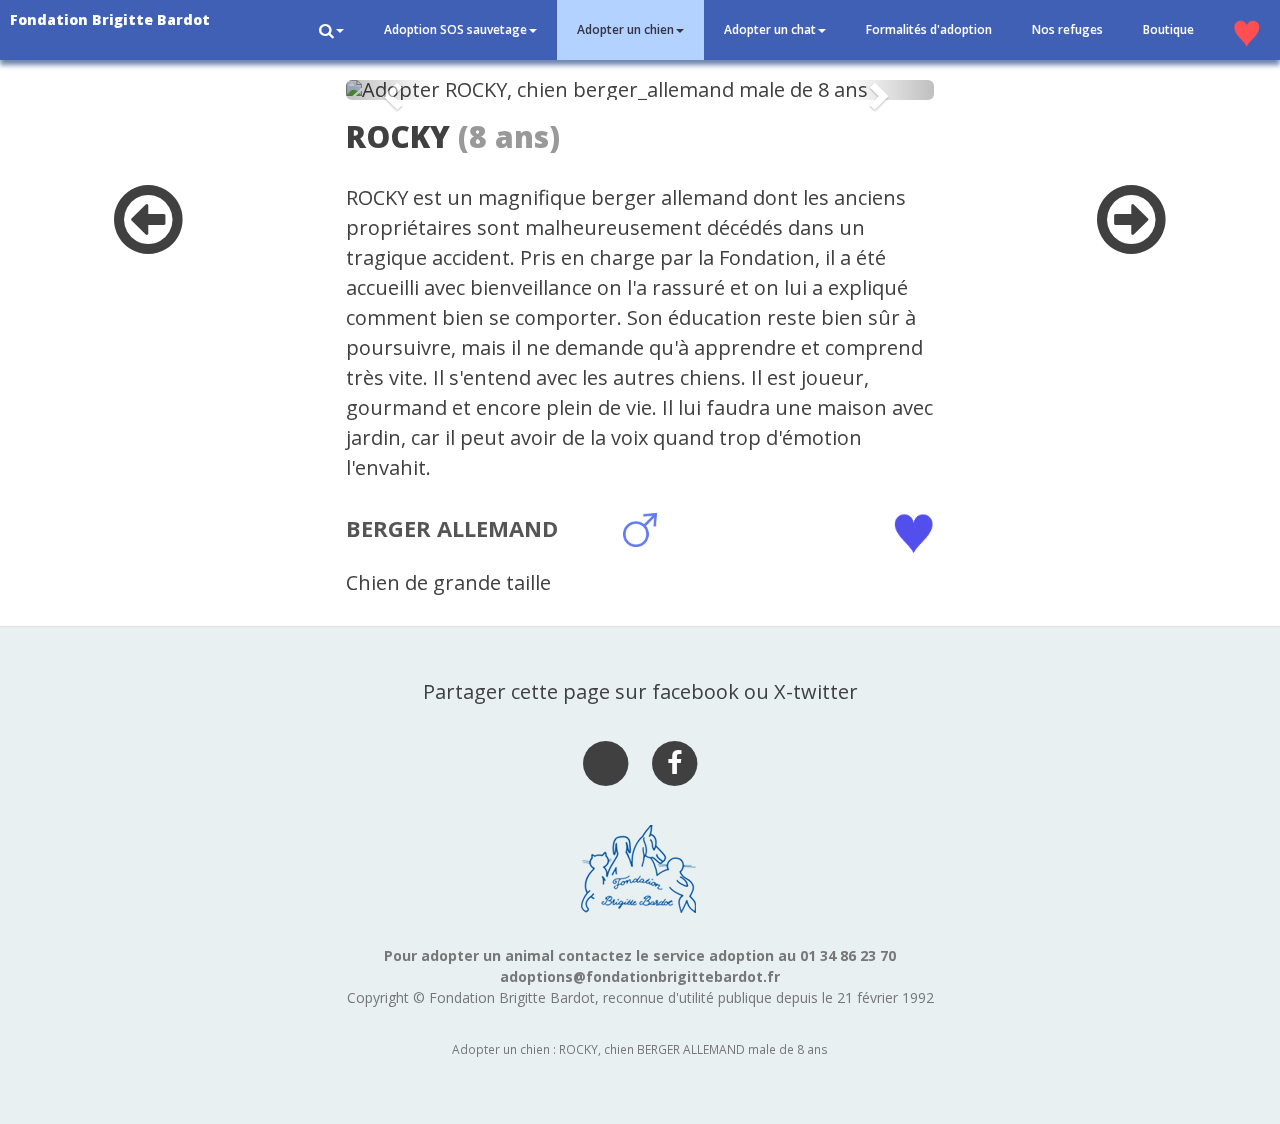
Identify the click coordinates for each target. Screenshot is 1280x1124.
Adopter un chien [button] (625, 29)
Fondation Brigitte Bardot (110, 19)
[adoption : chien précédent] (148, 240)
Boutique (1168, 29)
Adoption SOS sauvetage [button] (455, 29)
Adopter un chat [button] (770, 29)
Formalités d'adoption (929, 29)
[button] (331, 30)
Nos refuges (1067, 29)
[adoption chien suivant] (1131, 240)
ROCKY (398, 136)
